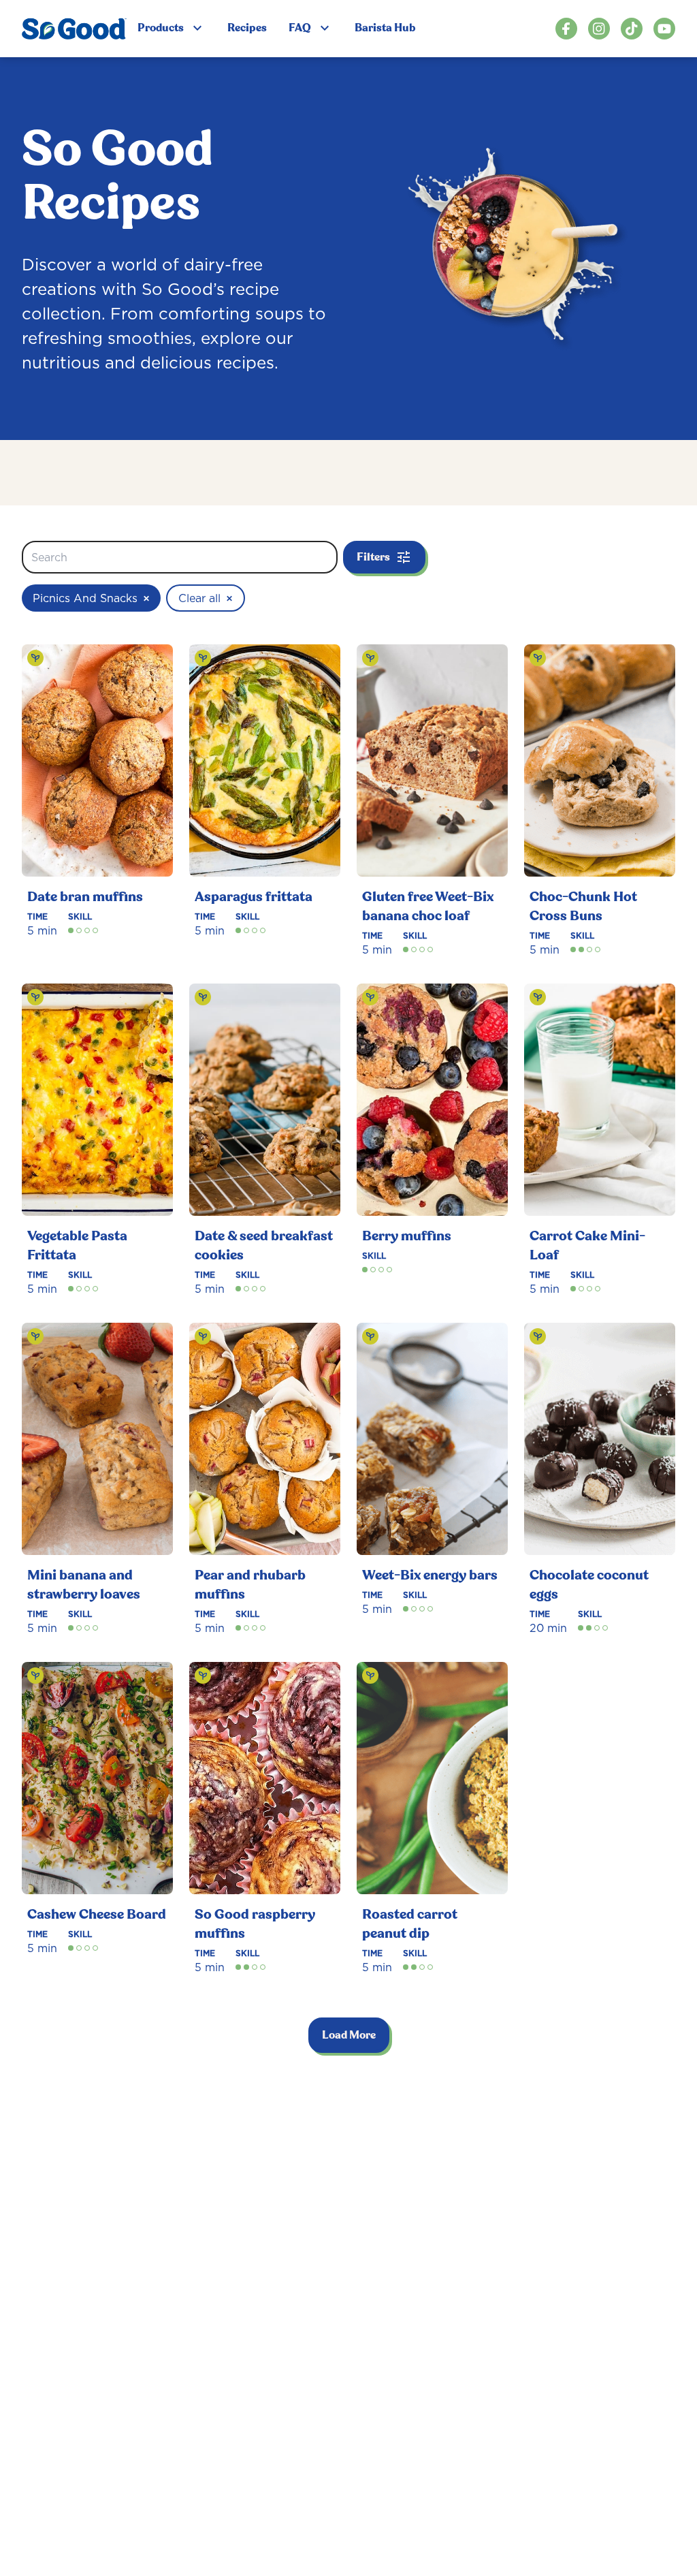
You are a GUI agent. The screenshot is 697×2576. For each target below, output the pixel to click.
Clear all (206, 598)
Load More (349, 2035)
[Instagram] (599, 29)
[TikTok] (632, 29)
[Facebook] (566, 29)
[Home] (74, 29)
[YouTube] (664, 29)
